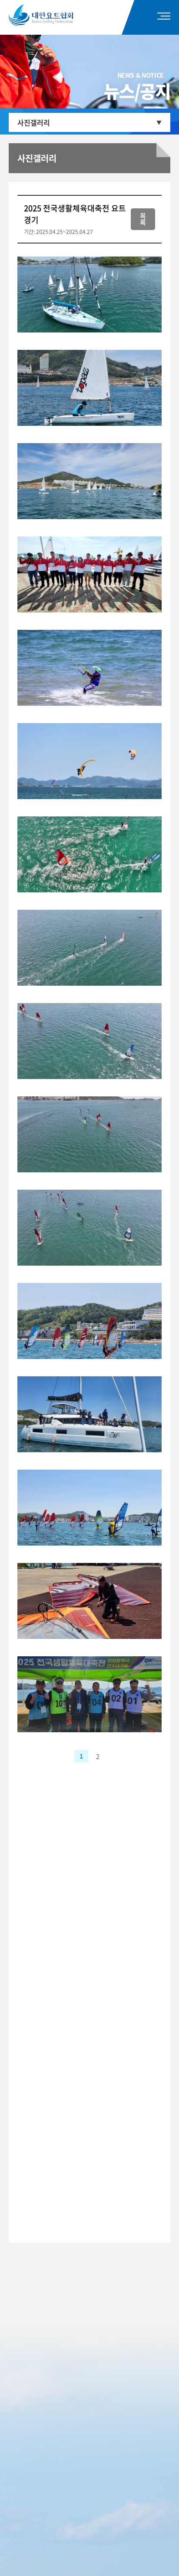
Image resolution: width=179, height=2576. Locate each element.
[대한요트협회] (53, 15)
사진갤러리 (34, 122)
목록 (143, 219)
